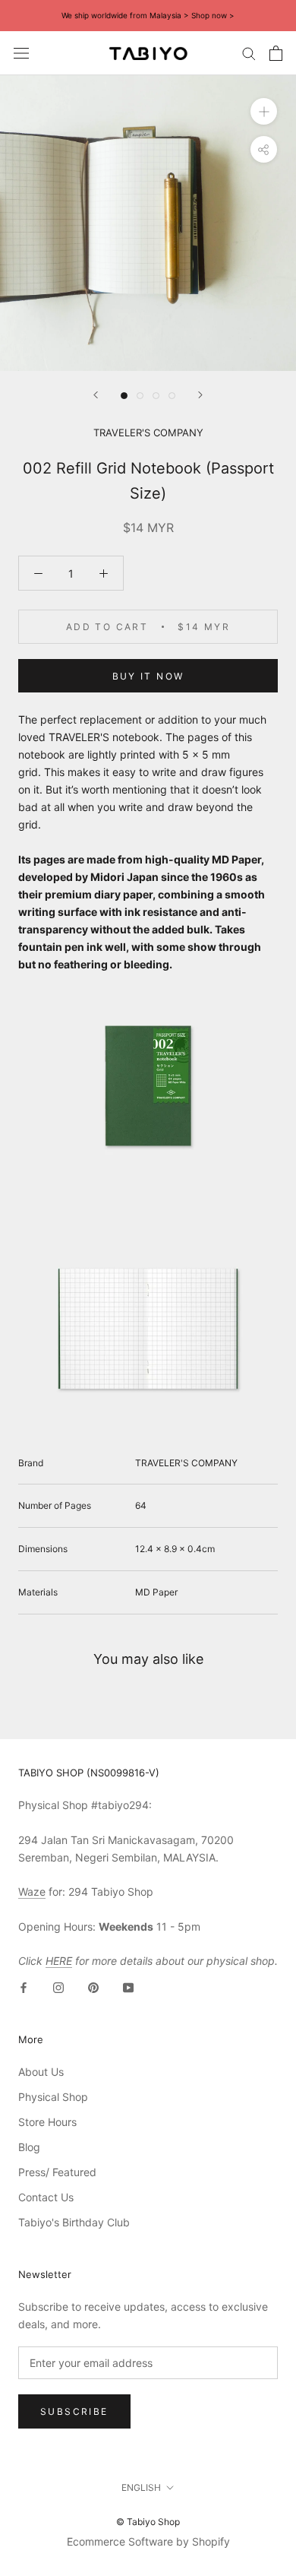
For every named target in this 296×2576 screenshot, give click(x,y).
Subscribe (74, 2411)
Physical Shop (53, 2097)
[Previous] (96, 395)
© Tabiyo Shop (148, 2522)
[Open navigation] (21, 53)
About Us (41, 2072)
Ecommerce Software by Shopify (148, 2541)
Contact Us (46, 2197)
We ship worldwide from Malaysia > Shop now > (148, 15)
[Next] (200, 395)
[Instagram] (58, 1987)
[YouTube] (128, 1987)
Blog (29, 2147)
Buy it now (148, 676)
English (141, 2487)
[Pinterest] (93, 1987)
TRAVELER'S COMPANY (148, 433)
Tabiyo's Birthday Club (74, 2222)
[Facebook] (24, 1987)
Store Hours (47, 2122)
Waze (32, 1892)
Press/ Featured (57, 2172)
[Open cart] (276, 53)
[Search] (249, 53)
